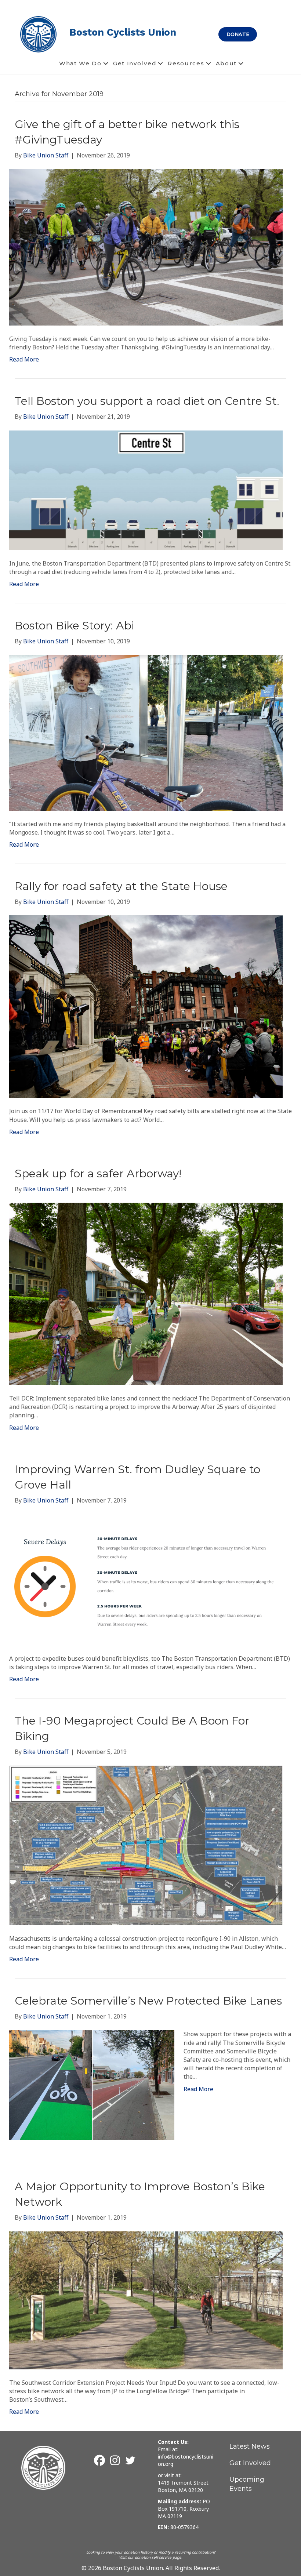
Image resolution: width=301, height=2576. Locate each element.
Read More (24, 359)
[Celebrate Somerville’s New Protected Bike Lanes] (92, 2085)
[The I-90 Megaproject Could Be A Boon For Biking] (146, 1845)
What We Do (80, 63)
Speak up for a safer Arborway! (98, 1173)
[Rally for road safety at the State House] (146, 1006)
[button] (106, 63)
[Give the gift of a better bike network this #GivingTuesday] (146, 247)
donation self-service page (158, 2557)
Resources (186, 63)
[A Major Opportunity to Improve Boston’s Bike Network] (146, 2300)
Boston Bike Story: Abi (74, 626)
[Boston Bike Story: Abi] (146, 732)
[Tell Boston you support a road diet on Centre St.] (146, 490)
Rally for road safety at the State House (121, 886)
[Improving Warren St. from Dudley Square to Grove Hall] (146, 1579)
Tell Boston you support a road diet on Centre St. (147, 401)
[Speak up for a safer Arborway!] (146, 1293)
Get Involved (135, 63)
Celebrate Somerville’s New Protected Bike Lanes (148, 2001)
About (226, 63)
